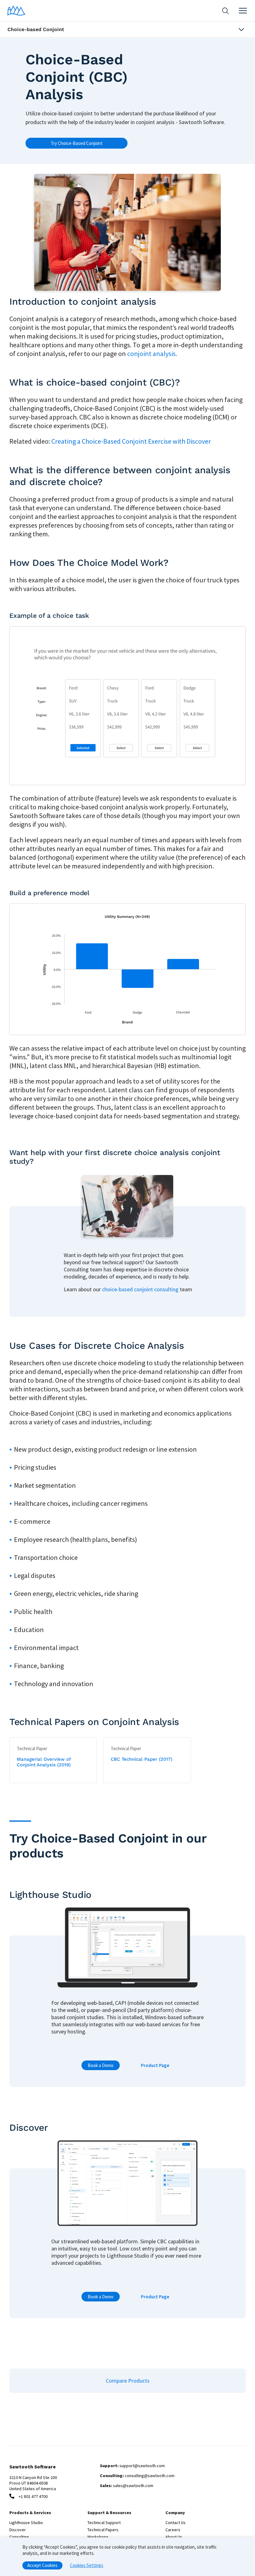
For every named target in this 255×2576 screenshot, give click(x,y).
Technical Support (104, 2523)
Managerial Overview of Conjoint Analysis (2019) (44, 1762)
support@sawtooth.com (142, 2466)
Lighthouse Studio (26, 2523)
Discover (18, 2530)
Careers (173, 2530)
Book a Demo (101, 2065)
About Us (174, 2537)
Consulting (19, 2537)
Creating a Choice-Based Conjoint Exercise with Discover (131, 441)
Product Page (155, 2065)
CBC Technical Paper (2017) (141, 1759)
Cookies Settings (87, 2565)
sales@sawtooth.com (133, 2486)
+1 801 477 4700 (33, 2496)
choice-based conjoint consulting (140, 1289)
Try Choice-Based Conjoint (77, 143)
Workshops (98, 2537)
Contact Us (176, 2523)
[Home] (16, 11)
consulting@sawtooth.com (150, 2476)
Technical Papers (103, 2530)
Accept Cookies (42, 2565)
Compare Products (128, 2381)
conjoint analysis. (152, 354)
